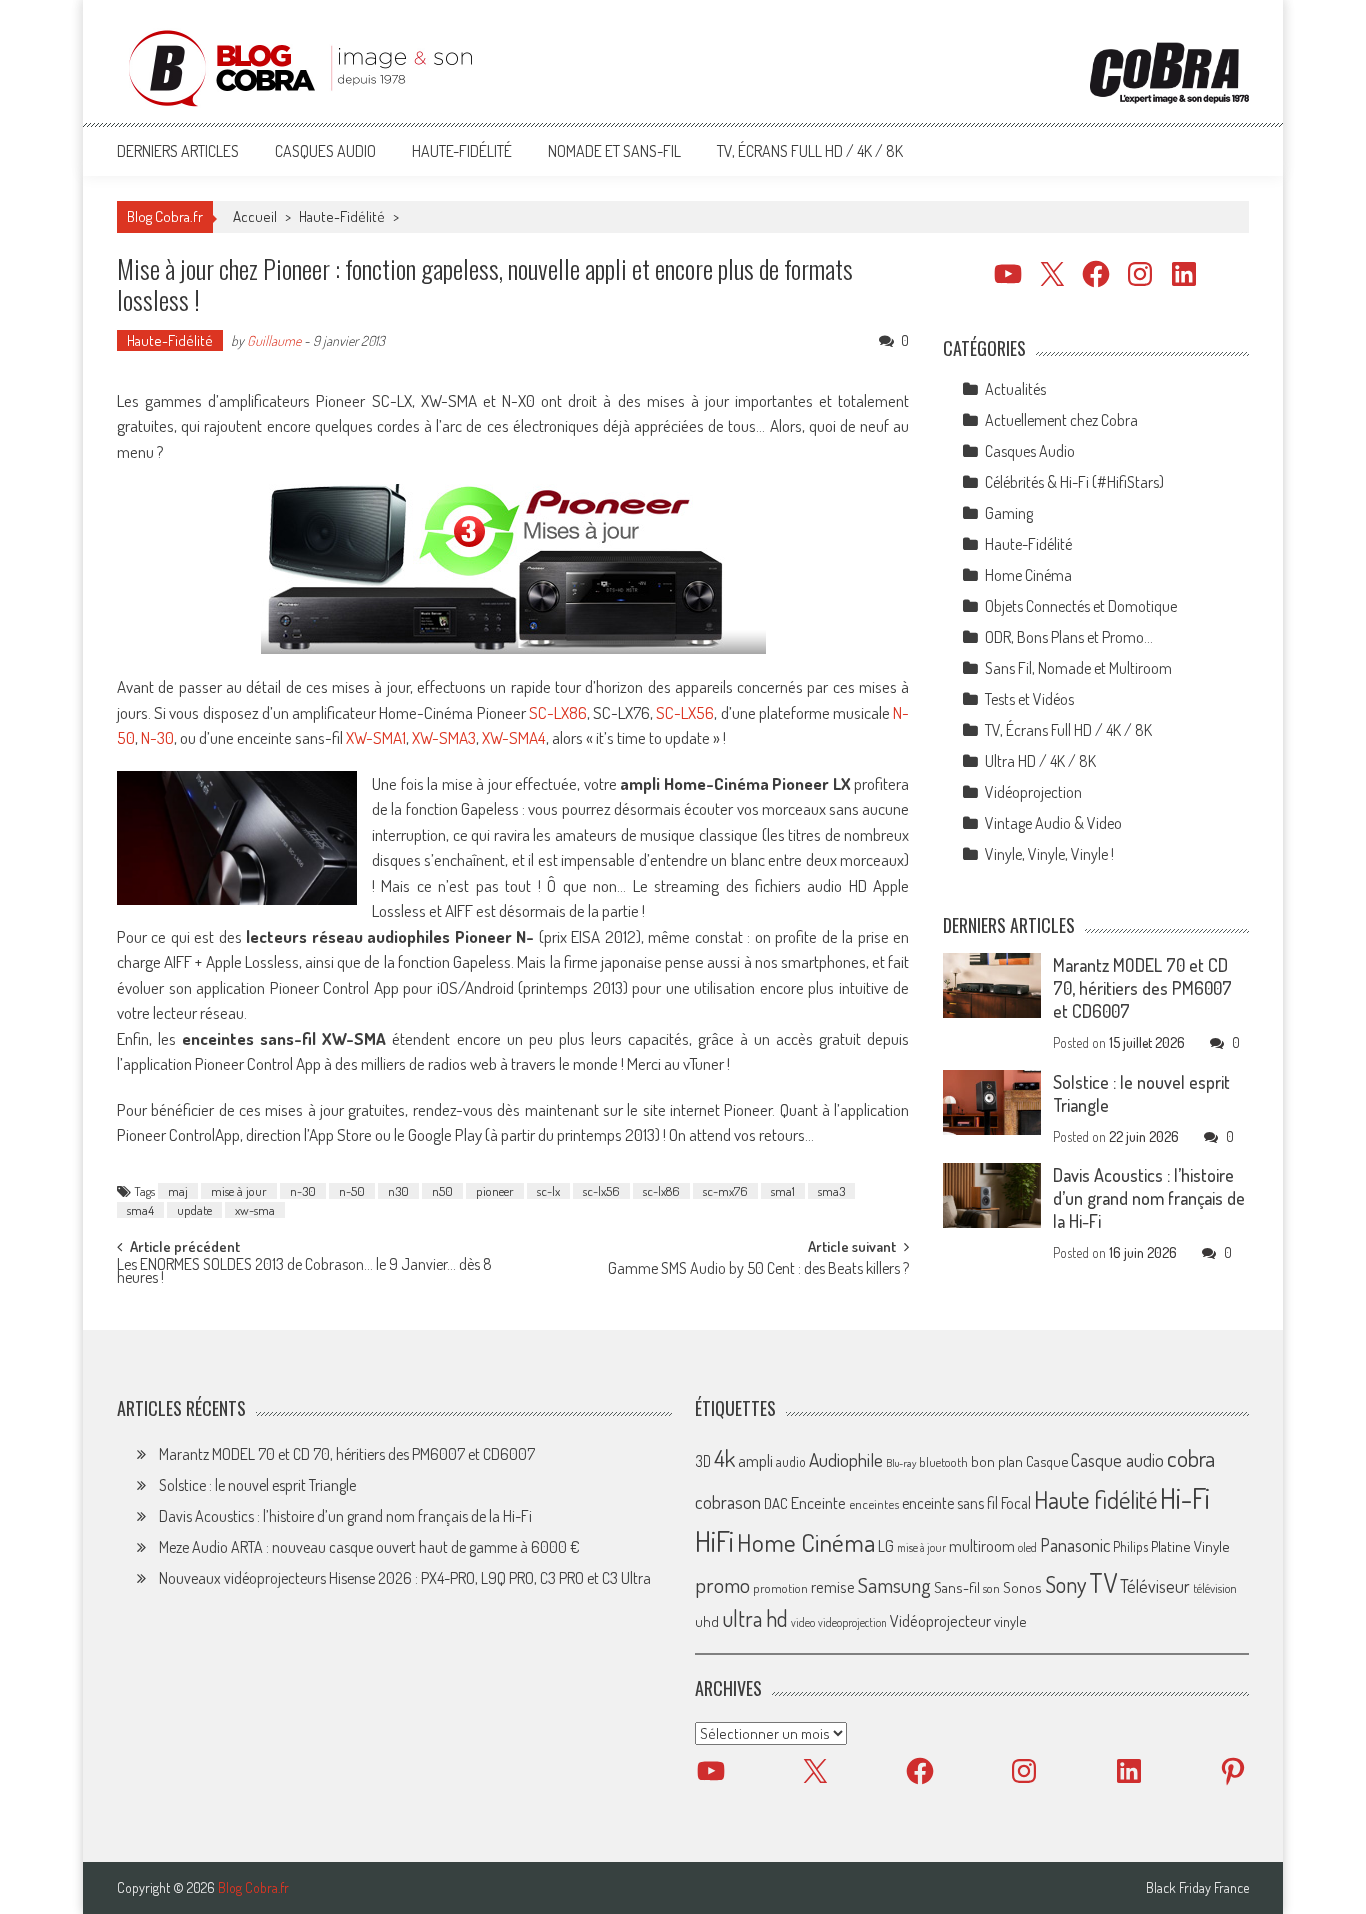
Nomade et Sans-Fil (614, 151)
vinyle (1010, 1621)
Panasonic (1075, 1544)
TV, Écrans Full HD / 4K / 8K (810, 151)
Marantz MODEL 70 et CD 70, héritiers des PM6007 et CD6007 (1142, 988)
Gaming (1009, 513)
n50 (442, 1191)
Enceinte (818, 1502)
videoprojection (852, 1622)
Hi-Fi (1185, 1497)
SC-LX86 (556, 712)
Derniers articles (178, 151)
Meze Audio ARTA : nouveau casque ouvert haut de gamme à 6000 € (369, 1547)
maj (178, 1191)
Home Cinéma (1028, 575)
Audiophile (846, 1459)
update (194, 1210)
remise (833, 1586)
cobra (1191, 1458)
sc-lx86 (661, 1191)
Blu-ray (901, 1463)
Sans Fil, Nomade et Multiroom (1078, 668)
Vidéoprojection (1033, 792)
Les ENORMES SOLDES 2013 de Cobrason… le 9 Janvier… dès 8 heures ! (304, 1272)
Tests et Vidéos (1029, 699)
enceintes (874, 1503)
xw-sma (255, 1210)
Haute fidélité (1095, 1499)
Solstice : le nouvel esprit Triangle (257, 1485)
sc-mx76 (725, 1191)
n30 (398, 1191)
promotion (780, 1588)
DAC (776, 1503)
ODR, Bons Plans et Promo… (1069, 637)
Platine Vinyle (1190, 1546)
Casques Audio (325, 151)
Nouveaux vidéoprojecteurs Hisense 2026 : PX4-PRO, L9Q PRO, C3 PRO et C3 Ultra (405, 1578)
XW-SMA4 (514, 737)
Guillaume (274, 340)
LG (886, 1546)
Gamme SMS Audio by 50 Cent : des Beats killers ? (758, 1270)
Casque (1047, 1461)
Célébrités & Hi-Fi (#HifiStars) (1074, 482)
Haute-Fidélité (462, 151)
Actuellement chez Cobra (1061, 420)
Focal (1016, 1503)
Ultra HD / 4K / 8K (1040, 761)
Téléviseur (1155, 1586)
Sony (1065, 1584)
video (803, 1622)
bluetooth (943, 1462)
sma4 (140, 1210)
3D (703, 1461)
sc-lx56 (601, 1191)
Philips (1130, 1546)
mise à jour (239, 1191)
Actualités (1015, 389)
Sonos (1022, 1587)
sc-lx (548, 1191)
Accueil (255, 216)
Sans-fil (957, 1587)
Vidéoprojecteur (940, 1620)
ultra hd (755, 1618)
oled (1027, 1547)
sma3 (831, 1191)
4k (724, 1458)
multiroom (982, 1546)
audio (791, 1461)
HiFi (714, 1541)
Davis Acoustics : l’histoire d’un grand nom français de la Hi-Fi (1149, 1198)
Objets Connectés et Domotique (1081, 606)
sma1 (783, 1191)
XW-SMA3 (444, 737)
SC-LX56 (685, 712)
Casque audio (1117, 1460)
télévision (1215, 1588)
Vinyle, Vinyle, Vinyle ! (1049, 854)
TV (1103, 1582)
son (991, 1588)
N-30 (157, 737)
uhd (707, 1621)
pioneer (495, 1191)
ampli (755, 1460)
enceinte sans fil (950, 1503)
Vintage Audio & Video (1053, 823)
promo (722, 1584)
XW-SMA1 (376, 737)
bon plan (997, 1461)
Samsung (894, 1585)
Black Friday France (1197, 1888)
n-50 (352, 1191)
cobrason (728, 1501)
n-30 (303, 1191)
